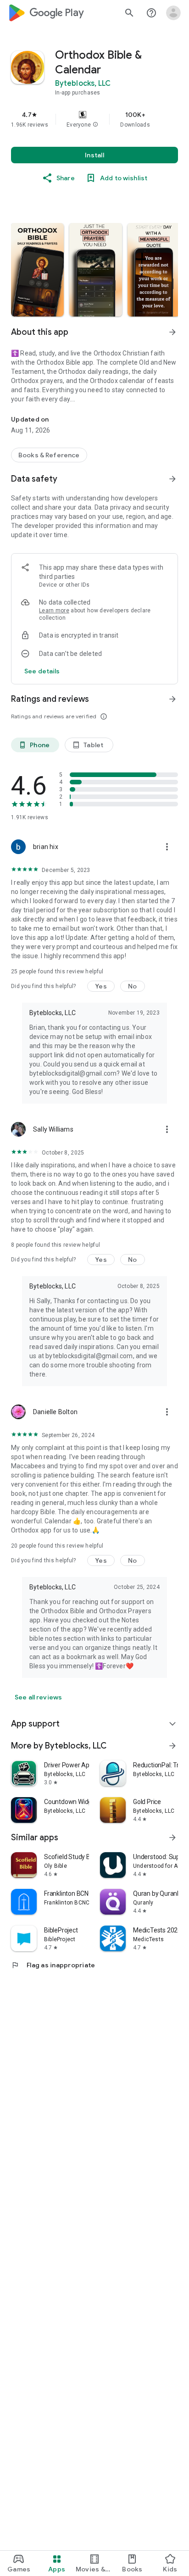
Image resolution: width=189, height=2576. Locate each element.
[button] (95, 125)
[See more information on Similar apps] (172, 1838)
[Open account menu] (173, 13)
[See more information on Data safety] (172, 479)
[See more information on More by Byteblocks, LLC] (172, 1746)
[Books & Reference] (49, 455)
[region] (94, 119)
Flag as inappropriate (53, 1965)
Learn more (54, 611)
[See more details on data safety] (42, 671)
